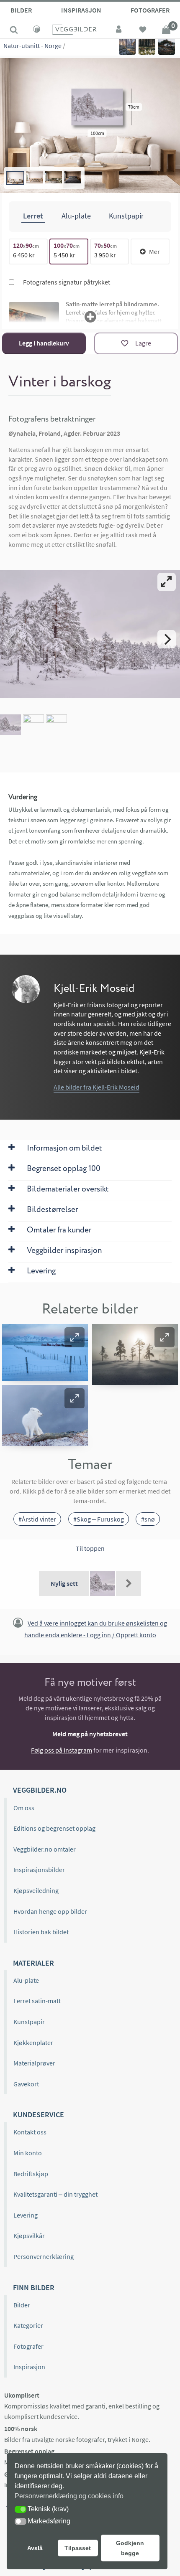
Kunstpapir (29, 2022)
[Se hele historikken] (129, 1583)
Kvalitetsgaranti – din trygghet (55, 2194)
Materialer (33, 1963)
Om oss (24, 1808)
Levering (26, 2215)
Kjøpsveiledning (36, 1890)
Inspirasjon (81, 10)
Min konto (28, 2153)
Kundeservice (39, 2115)
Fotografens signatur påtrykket (66, 282)
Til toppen (90, 1548)
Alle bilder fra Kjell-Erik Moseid (96, 1087)
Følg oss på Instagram (62, 1750)
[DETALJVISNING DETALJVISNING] (90, 639)
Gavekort (26, 2084)
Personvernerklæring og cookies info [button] (69, 2496)
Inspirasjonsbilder (39, 1870)
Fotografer (150, 10)
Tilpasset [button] (78, 2548)
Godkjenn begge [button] (130, 2548)
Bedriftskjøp (31, 2174)
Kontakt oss (30, 2132)
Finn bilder (34, 2288)
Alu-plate (26, 1980)
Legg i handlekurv (44, 343)
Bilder (21, 10)
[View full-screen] (167, 582)
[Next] (167, 639)
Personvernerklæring (44, 2256)
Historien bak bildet (41, 1932)
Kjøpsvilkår (29, 2236)
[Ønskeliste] (143, 30)
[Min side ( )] (119, 30)
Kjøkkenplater (33, 2043)
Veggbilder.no (40, 1790)
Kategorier (28, 2325)
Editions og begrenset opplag (54, 1828)
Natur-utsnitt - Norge (32, 46)
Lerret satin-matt (37, 2001)
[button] (75, 1337)
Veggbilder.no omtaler (45, 1849)
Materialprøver (34, 2063)
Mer (154, 252)
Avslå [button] (35, 2548)
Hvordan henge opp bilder (50, 1911)
